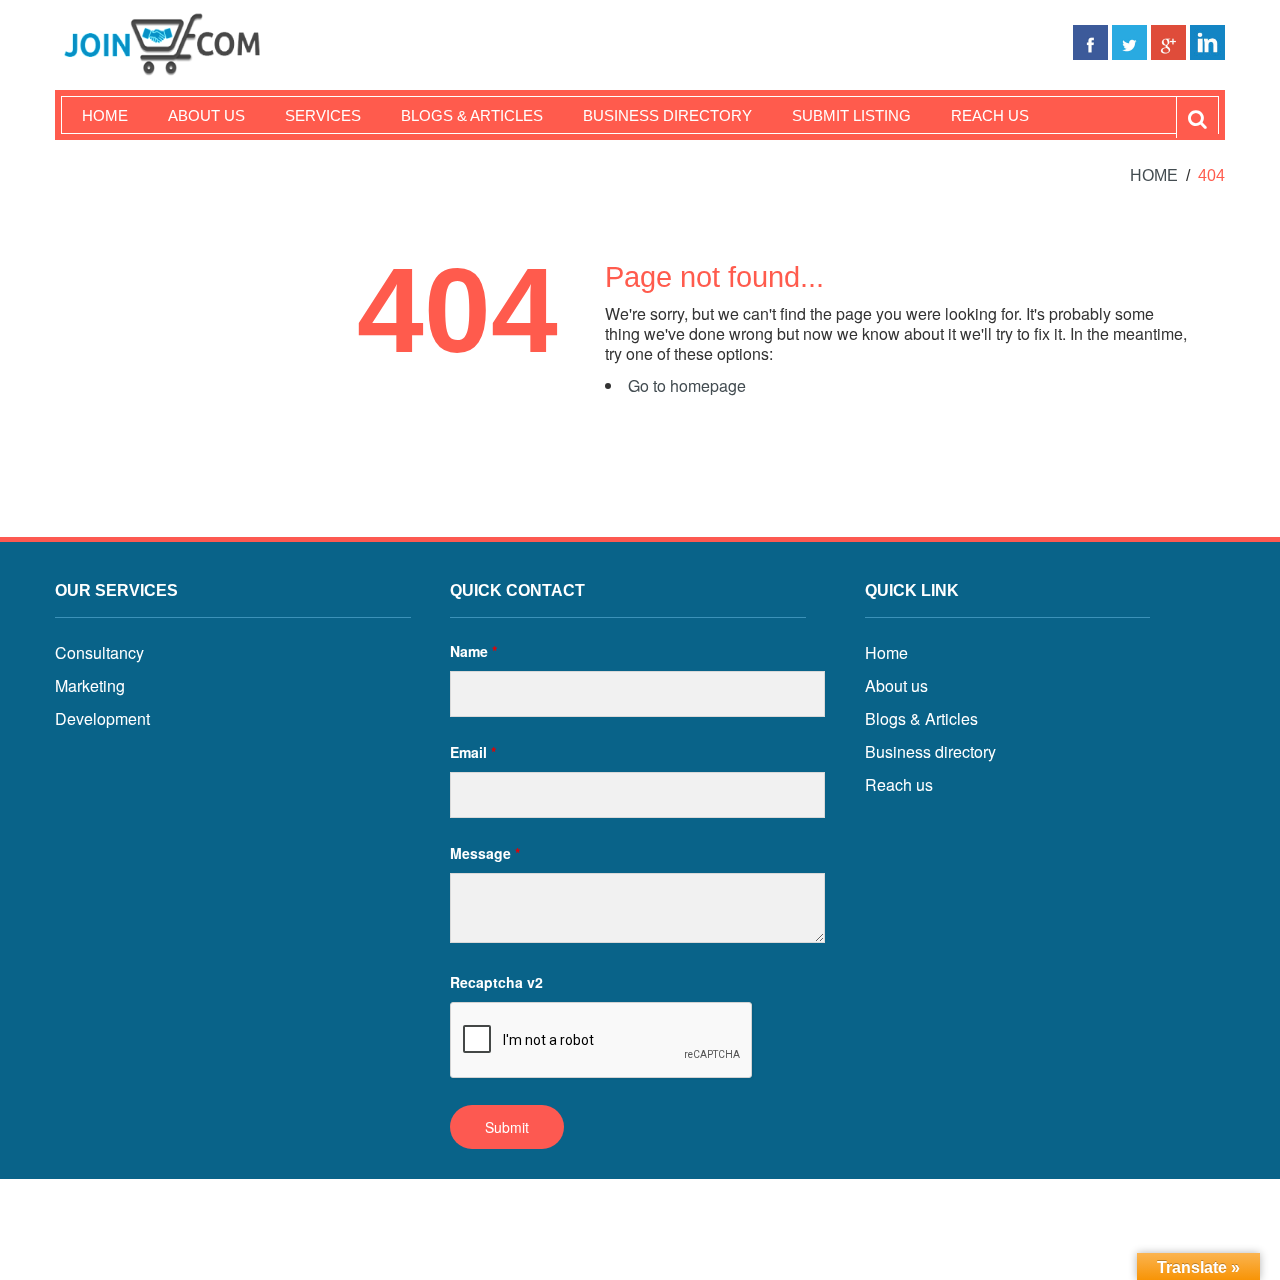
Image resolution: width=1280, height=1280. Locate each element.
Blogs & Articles (472, 115)
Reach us (990, 115)
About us (206, 115)
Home (105, 115)
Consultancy (99, 652)
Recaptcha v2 (496, 982)
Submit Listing (851, 115)
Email (473, 752)
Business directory (930, 751)
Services (323, 115)
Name (473, 651)
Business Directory (667, 115)
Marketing (90, 685)
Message (485, 853)
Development (102, 718)
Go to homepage (687, 385)
